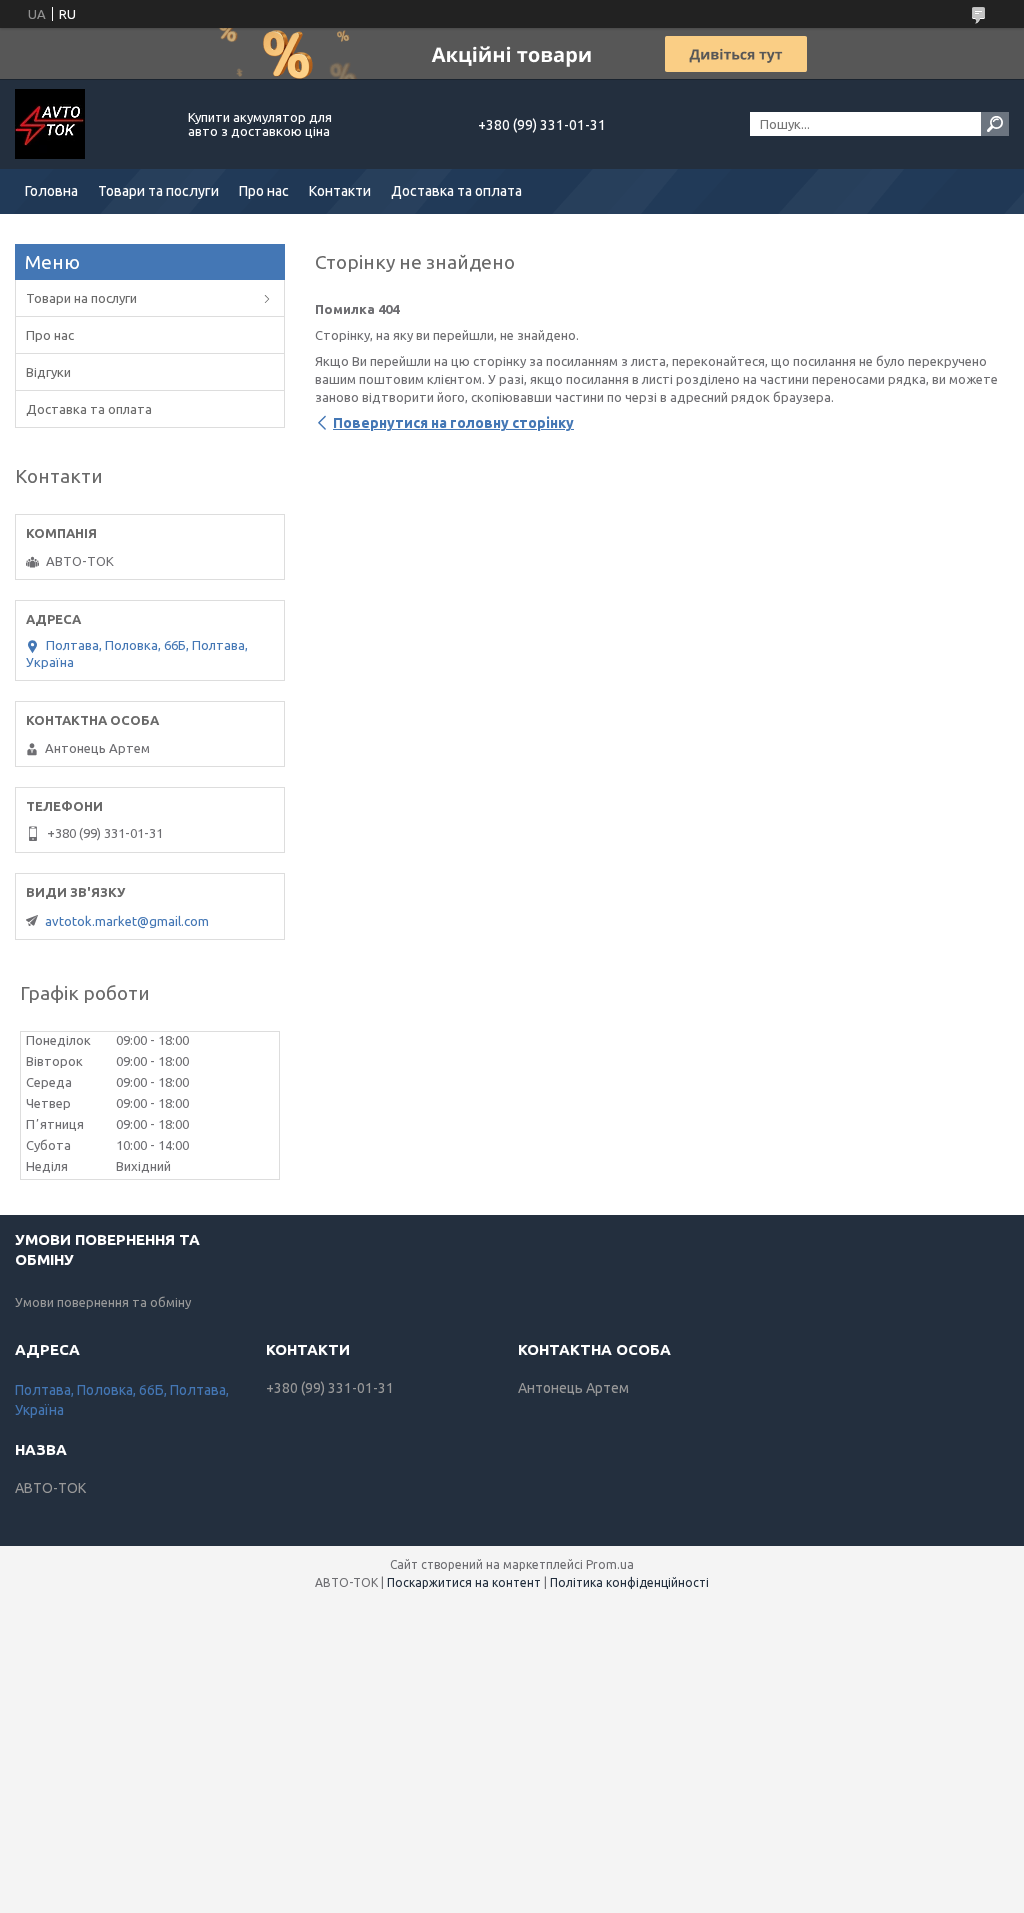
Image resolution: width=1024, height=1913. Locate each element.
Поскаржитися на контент (464, 1582)
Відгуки (48, 372)
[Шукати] (995, 124)
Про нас (264, 191)
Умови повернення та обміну (103, 1302)
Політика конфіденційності (629, 1582)
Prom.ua (610, 1564)
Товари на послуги (81, 298)
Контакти (340, 191)
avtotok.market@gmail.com (127, 921)
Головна (51, 191)
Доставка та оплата (456, 191)
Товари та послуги (158, 191)
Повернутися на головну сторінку (453, 423)
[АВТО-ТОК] (90, 124)
